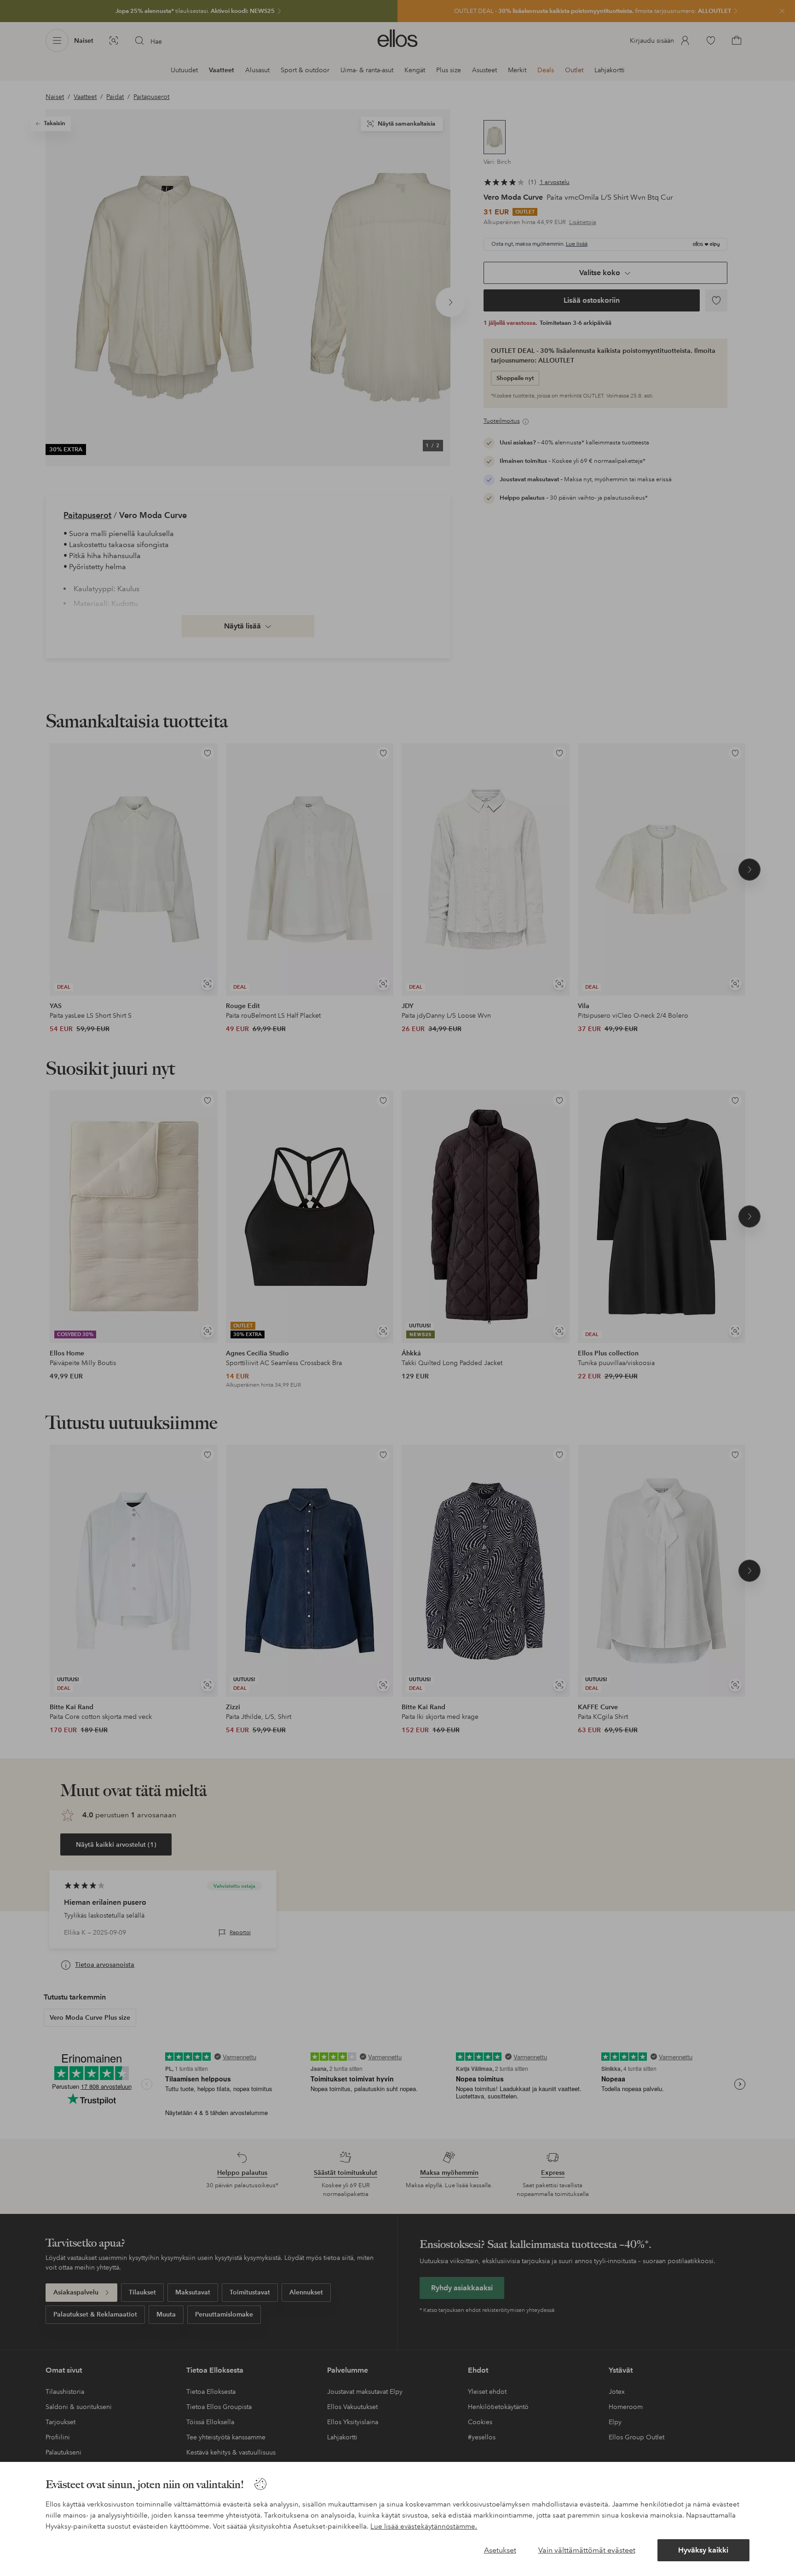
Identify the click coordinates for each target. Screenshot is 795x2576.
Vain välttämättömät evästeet (587, 2550)
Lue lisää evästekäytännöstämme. (424, 2526)
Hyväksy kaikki (703, 2550)
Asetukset (500, 2550)
